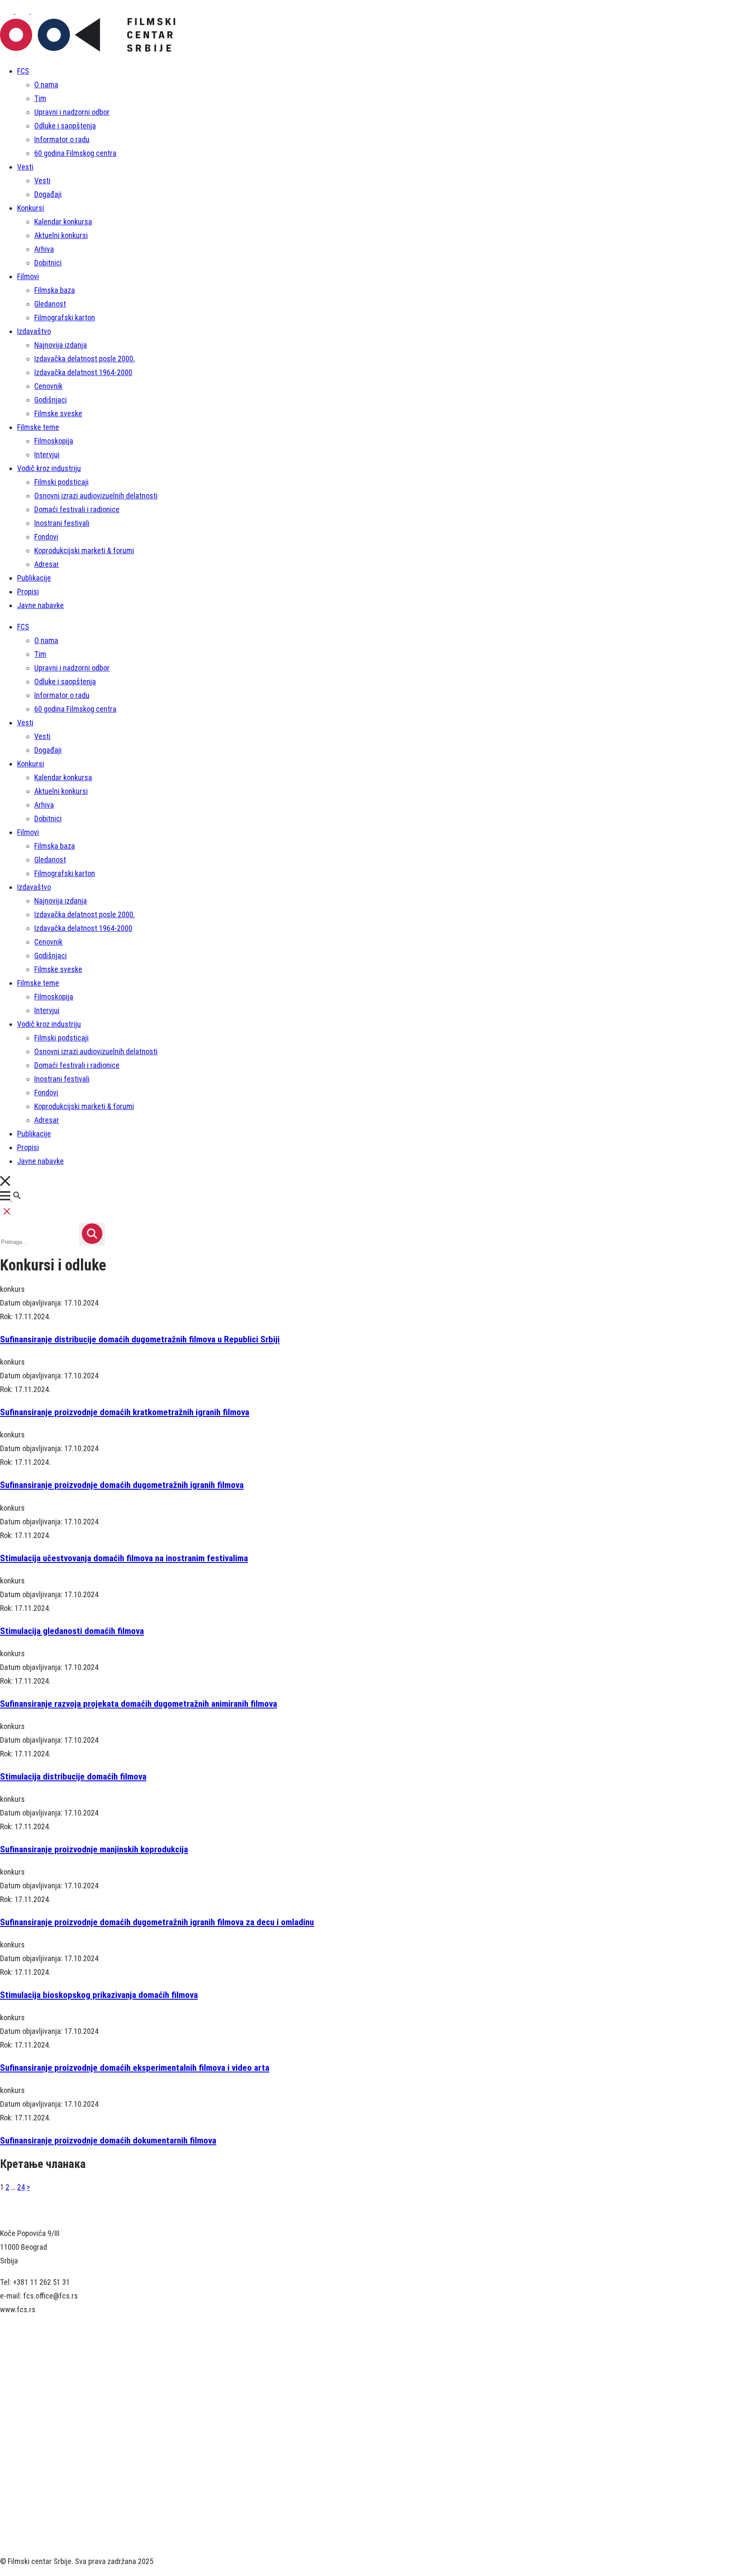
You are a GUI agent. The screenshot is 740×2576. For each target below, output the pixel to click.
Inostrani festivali (62, 523)
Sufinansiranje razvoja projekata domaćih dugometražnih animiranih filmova (139, 1704)
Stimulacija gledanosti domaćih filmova (72, 1631)
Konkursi (31, 208)
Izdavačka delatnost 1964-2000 (83, 372)
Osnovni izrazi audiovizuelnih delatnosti (96, 496)
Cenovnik (48, 386)
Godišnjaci (51, 400)
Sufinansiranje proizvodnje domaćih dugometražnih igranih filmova (122, 1485)
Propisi (28, 592)
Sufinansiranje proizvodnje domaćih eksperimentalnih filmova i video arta (135, 2068)
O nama (46, 85)
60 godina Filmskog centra (75, 153)
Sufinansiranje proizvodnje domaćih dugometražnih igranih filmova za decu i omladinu (157, 1922)
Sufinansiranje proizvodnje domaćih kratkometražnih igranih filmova (125, 1412)
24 (21, 2187)
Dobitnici (48, 263)
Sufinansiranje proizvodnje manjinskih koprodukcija (94, 1849)
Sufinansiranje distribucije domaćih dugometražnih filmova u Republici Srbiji (140, 1339)
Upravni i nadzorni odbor (72, 112)
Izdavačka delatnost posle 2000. (85, 359)
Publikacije (34, 578)
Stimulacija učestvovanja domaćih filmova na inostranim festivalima (124, 1558)
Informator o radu (62, 139)
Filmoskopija (54, 441)
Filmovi (28, 276)
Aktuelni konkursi (61, 235)
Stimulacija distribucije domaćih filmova (73, 1776)
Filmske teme (38, 427)
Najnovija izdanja (61, 345)
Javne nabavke (40, 605)
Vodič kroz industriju (49, 468)
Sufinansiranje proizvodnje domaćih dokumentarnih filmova (108, 2140)
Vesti (25, 167)
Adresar (47, 564)
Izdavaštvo (34, 331)
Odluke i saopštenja (65, 126)
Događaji (48, 194)
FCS (23, 71)
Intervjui (47, 455)
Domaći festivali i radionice (77, 509)
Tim (40, 98)
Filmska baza (55, 290)
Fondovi (46, 537)
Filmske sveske (58, 413)
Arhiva (44, 249)
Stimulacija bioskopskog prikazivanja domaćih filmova (99, 1995)
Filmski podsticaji (61, 482)
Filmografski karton (65, 318)
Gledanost (50, 304)
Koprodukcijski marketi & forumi (84, 550)
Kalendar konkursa (63, 222)
